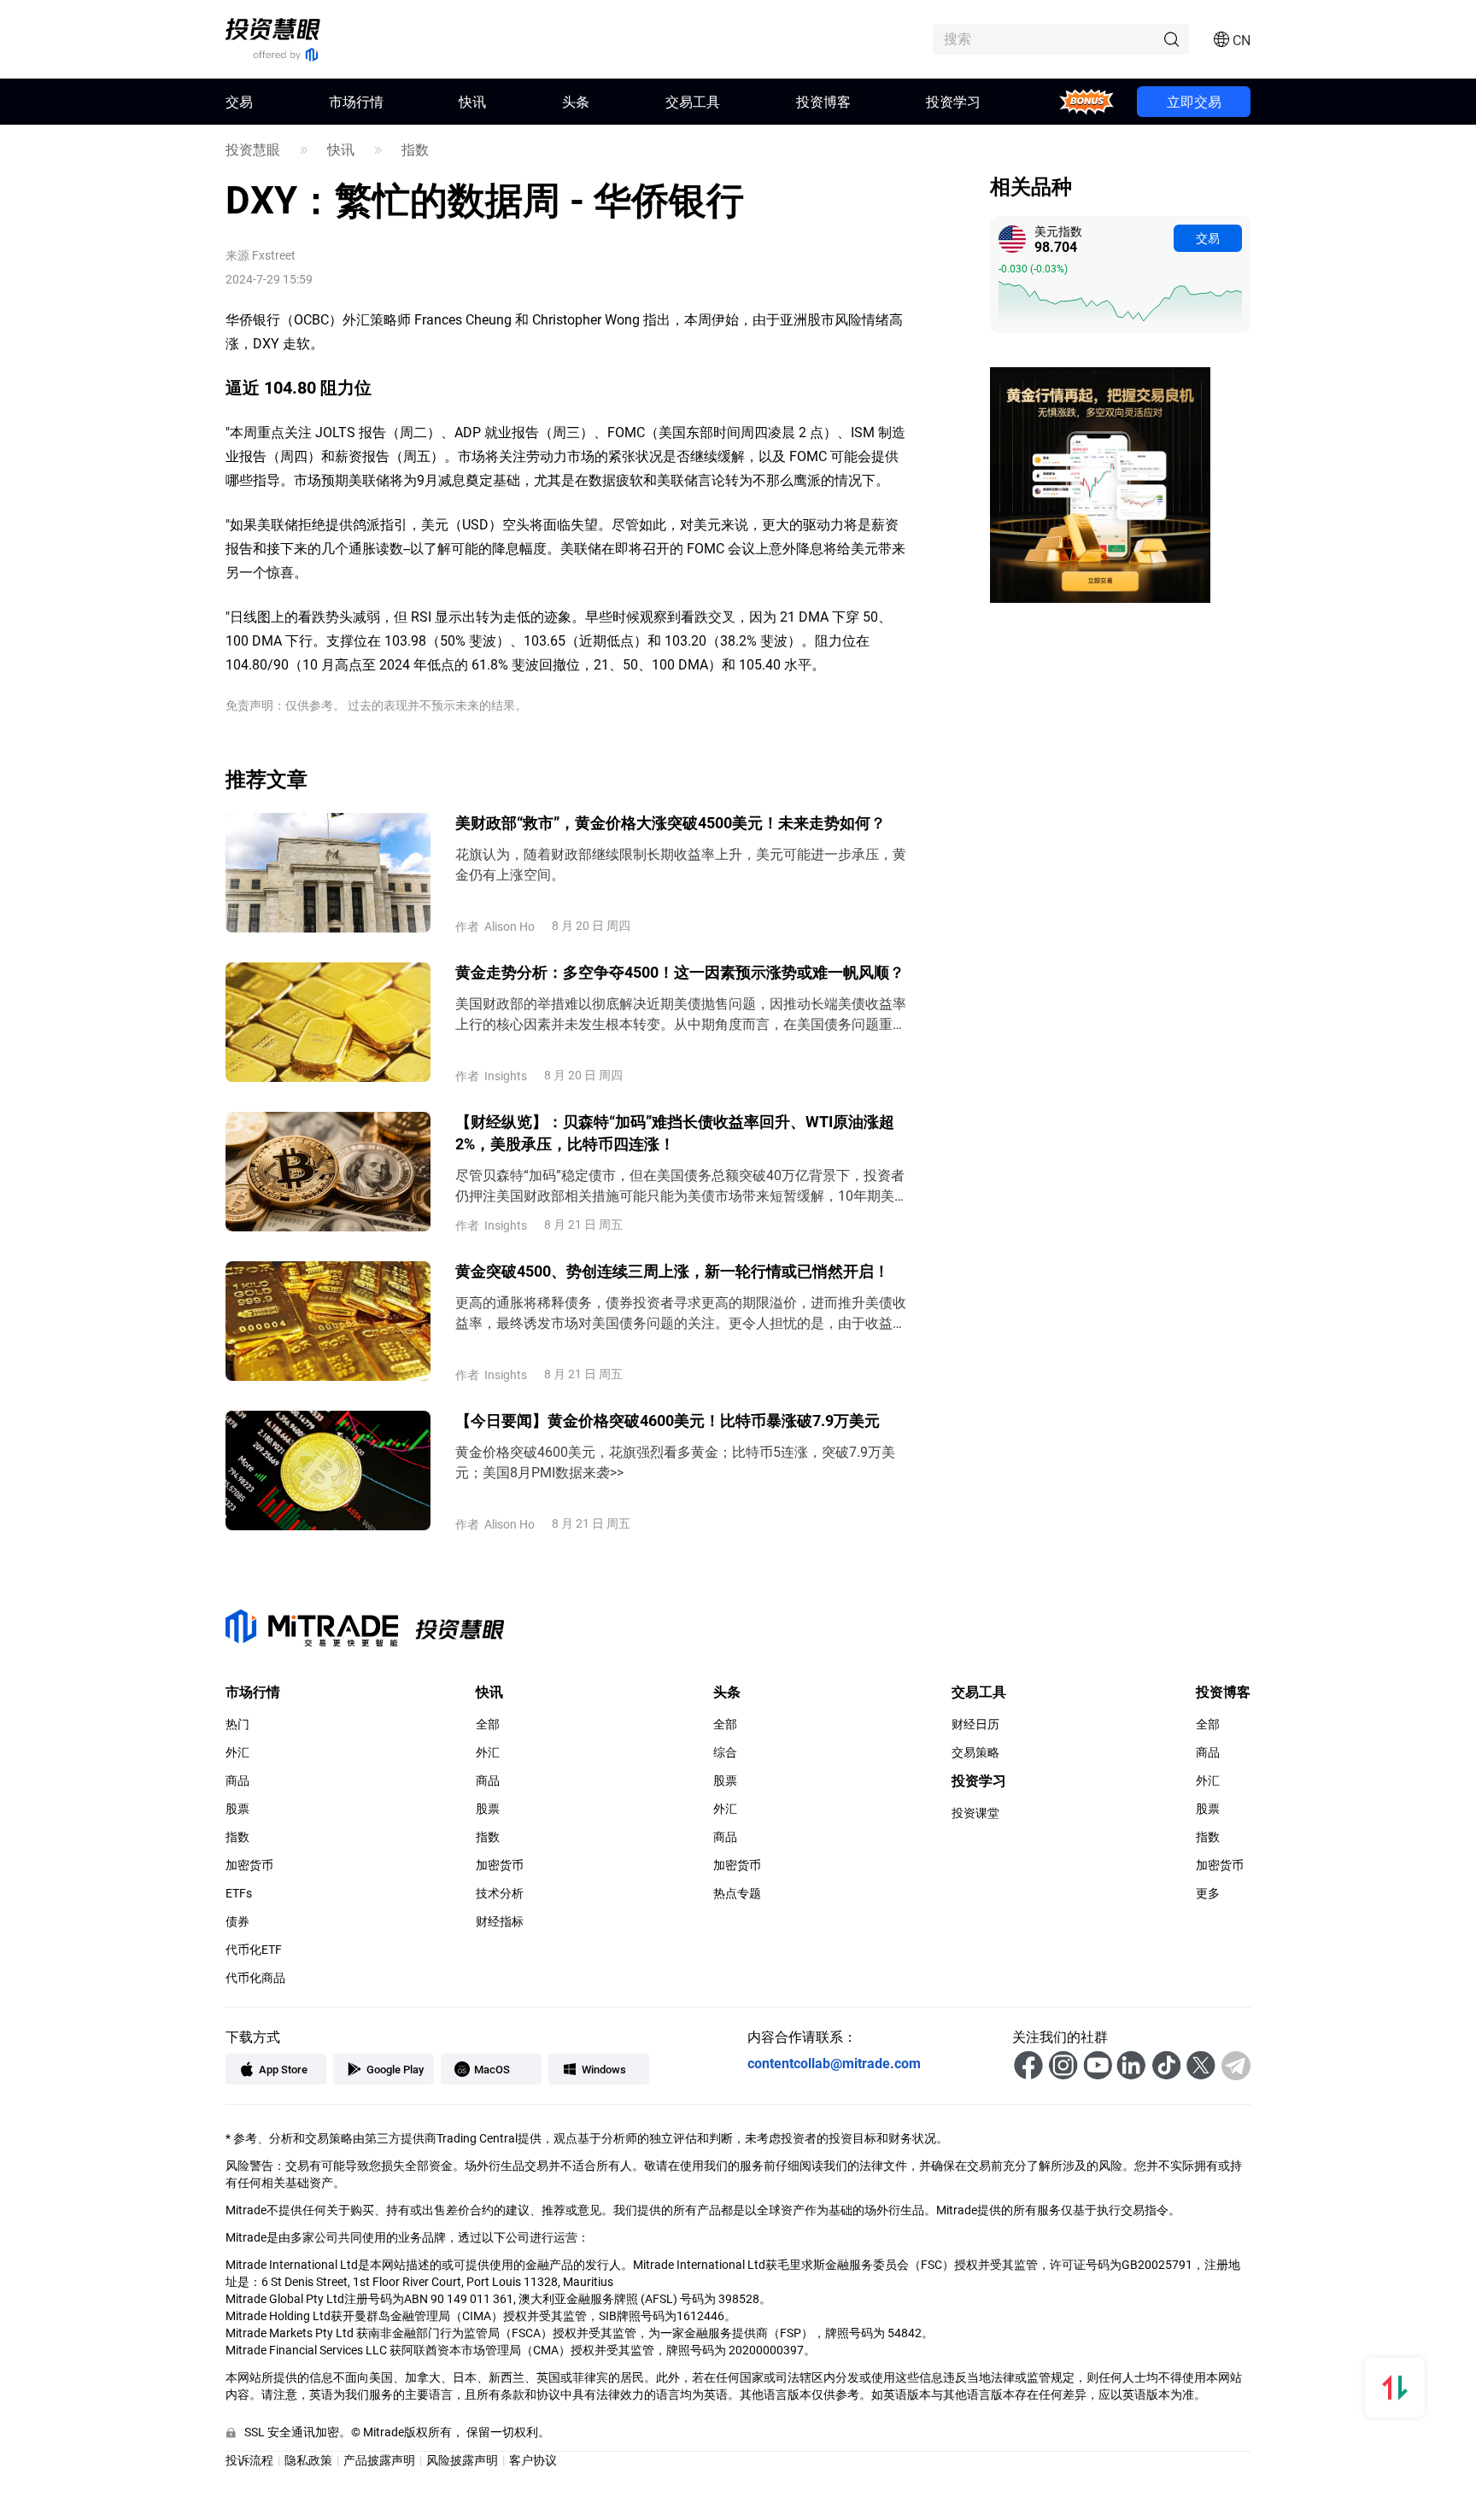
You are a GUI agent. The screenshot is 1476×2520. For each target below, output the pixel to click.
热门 (237, 1724)
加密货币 (249, 1865)
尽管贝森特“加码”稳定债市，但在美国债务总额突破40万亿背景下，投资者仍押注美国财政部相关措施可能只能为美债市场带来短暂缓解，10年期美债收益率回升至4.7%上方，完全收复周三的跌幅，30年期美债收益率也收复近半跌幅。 (682, 1186)
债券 (237, 1921)
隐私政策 (308, 2460)
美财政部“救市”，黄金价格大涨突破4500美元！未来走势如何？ (671, 822)
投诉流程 (249, 2460)
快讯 (472, 101)
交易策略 (975, 1752)
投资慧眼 (253, 149)
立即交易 (1194, 101)
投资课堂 (975, 1813)
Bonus (1086, 101)
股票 (237, 1809)
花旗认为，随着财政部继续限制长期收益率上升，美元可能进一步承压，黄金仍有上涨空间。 (681, 864)
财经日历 (975, 1724)
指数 (415, 149)
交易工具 (693, 101)
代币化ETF (254, 1950)
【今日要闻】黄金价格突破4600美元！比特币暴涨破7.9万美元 (668, 1420)
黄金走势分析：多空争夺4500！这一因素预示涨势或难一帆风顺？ (680, 972)
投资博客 (823, 101)
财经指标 (500, 1921)
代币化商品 (255, 1978)
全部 (488, 1724)
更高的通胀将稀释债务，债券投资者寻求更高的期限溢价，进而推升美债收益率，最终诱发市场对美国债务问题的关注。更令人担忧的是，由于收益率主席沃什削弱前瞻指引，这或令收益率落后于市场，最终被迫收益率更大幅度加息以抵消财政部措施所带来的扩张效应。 (681, 1313)
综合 (725, 1752)
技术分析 (500, 1893)
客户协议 (533, 2460)
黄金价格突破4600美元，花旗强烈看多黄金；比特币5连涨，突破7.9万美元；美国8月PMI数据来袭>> (675, 1462)
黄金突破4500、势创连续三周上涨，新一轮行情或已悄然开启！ (672, 1271)
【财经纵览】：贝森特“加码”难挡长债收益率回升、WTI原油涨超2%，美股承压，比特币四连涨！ (675, 1132)
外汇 (237, 1752)
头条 (576, 101)
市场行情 (356, 101)
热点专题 (737, 1893)
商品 (237, 1780)
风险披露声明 (462, 2460)
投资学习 (953, 101)
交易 (1208, 238)
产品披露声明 (379, 2460)
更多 (1208, 1893)
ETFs (239, 1893)
